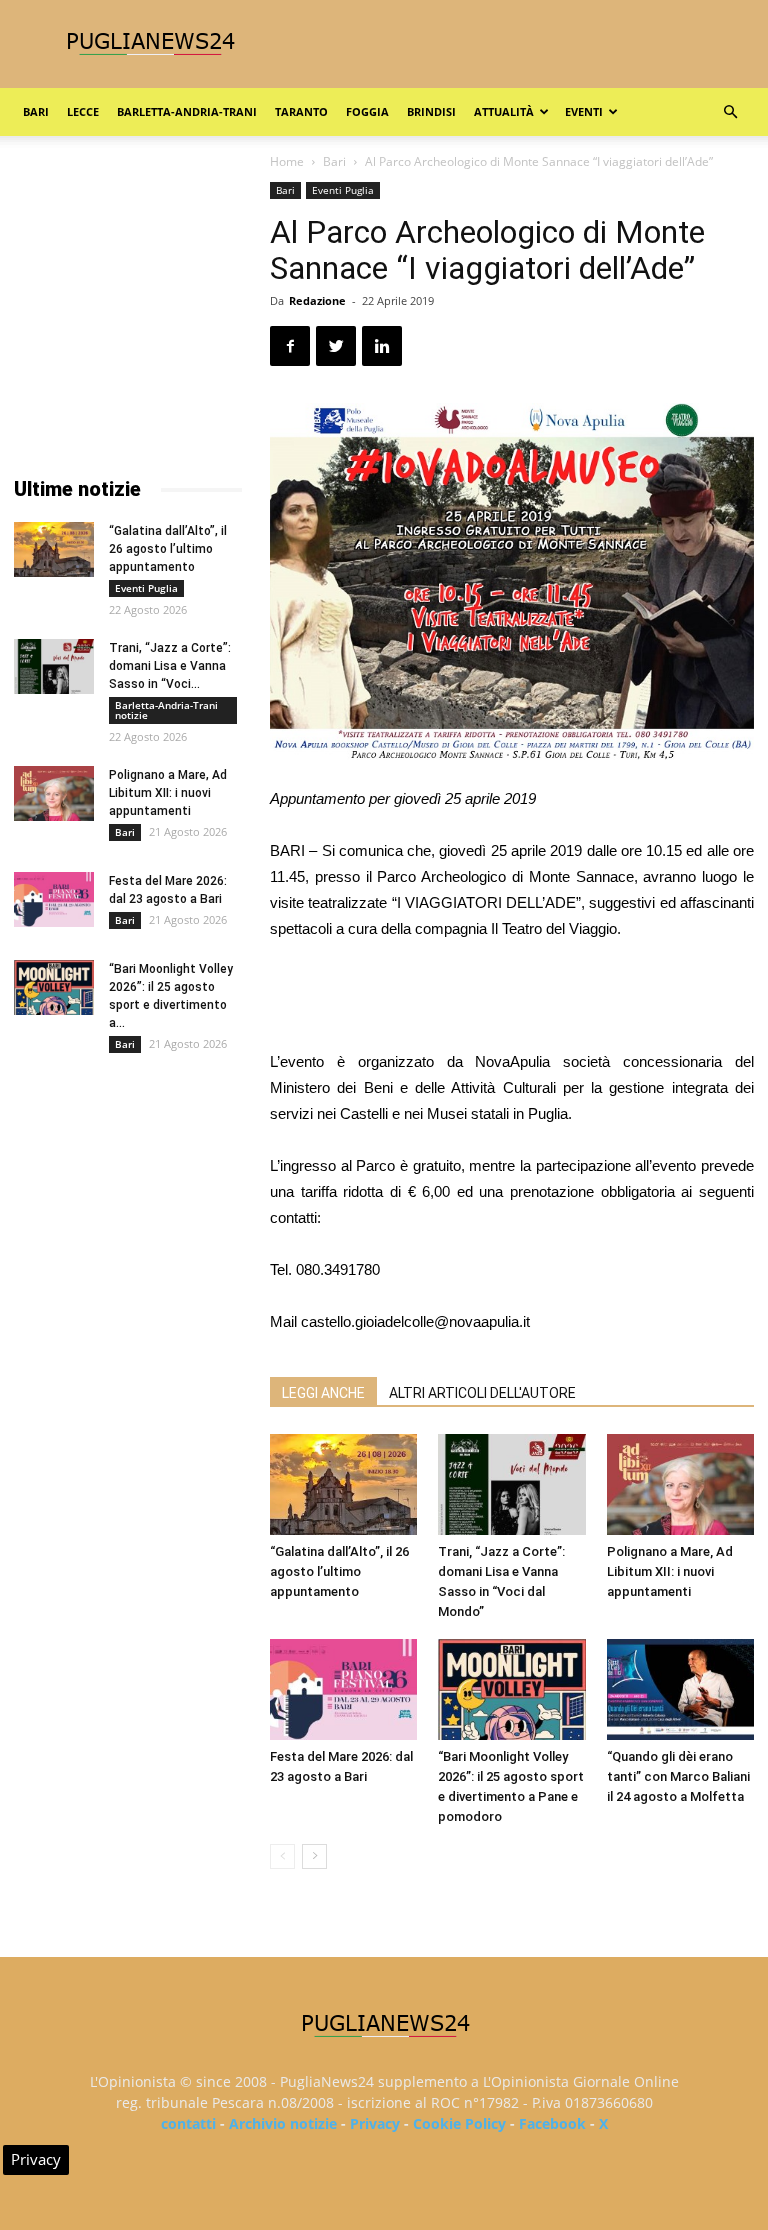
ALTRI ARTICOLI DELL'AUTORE (482, 1393)
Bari (36, 111)
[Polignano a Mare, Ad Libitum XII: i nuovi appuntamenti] (680, 1484)
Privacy (375, 2123)
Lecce (83, 111)
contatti (188, 2123)
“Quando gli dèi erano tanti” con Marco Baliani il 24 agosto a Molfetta (678, 1776)
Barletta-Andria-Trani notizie (166, 710)
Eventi (584, 111)
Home (287, 161)
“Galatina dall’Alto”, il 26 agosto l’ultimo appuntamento (339, 1571)
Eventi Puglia (343, 190)
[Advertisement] (512, 998)
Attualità (504, 111)
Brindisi (431, 111)
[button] (730, 112)
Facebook (552, 2123)
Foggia (367, 111)
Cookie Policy (459, 2123)
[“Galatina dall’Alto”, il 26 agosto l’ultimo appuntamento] (343, 1484)
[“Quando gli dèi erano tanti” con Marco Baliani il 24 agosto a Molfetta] (680, 1689)
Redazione (317, 300)
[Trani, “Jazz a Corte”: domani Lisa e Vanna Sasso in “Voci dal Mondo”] (511, 1484)
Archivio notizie (283, 2123)
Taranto (301, 111)
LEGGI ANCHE (323, 1393)
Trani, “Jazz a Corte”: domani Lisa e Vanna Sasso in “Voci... (170, 666)
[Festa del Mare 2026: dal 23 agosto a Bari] (343, 1689)
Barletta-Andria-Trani (187, 111)
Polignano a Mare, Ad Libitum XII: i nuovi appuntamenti (670, 1571)
